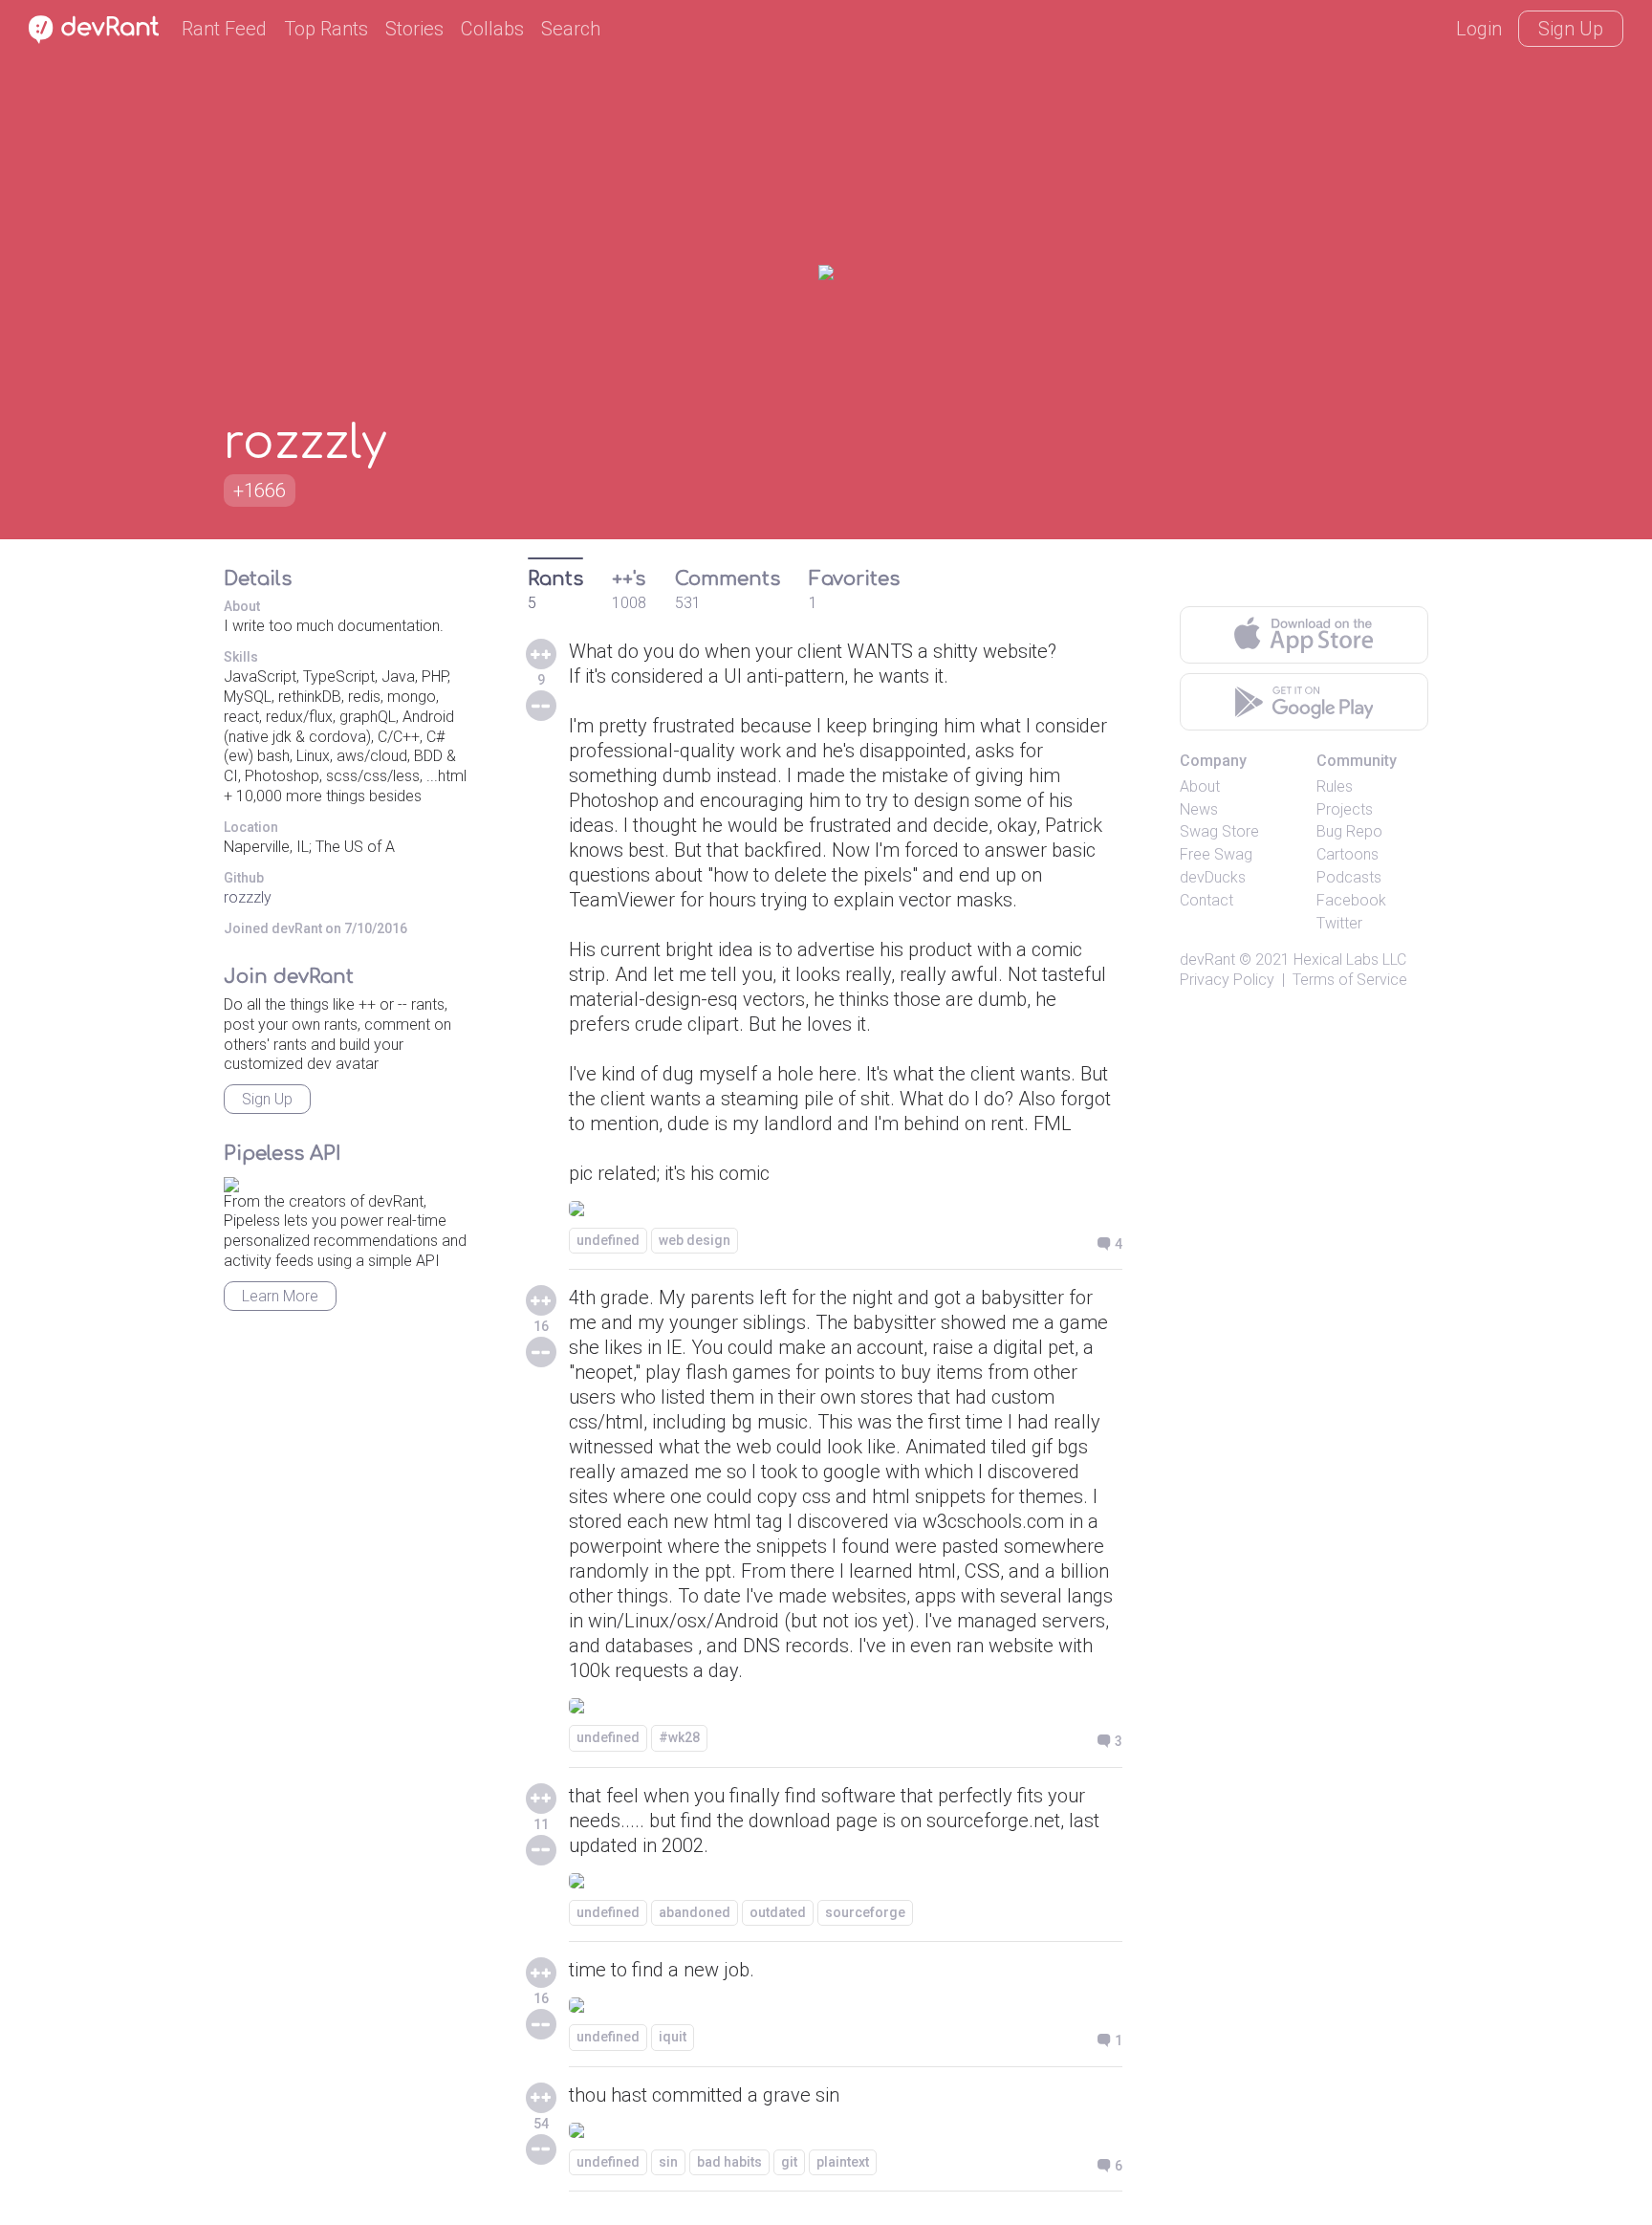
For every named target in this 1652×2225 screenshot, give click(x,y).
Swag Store (1219, 831)
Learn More (280, 1296)
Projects (1345, 809)
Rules (1335, 786)
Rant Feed (224, 29)
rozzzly (248, 897)
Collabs (492, 29)
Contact (1206, 900)
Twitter (1339, 923)
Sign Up (1571, 29)
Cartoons (1348, 854)
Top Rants (326, 29)
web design (695, 1240)
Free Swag (1216, 854)
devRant (1207, 960)
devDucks (1213, 877)
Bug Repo (1349, 831)
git (789, 2162)
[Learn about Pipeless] (231, 1181)
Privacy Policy (1227, 980)
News (1199, 809)
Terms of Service (1350, 980)
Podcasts (1349, 877)
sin (668, 2162)
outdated (778, 1912)
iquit (673, 2037)
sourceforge (865, 1912)
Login (1479, 29)
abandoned (695, 1912)
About (1200, 786)
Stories (414, 29)
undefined (608, 1240)
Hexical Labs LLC (1350, 960)
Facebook (1351, 900)
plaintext (843, 2162)
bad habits (729, 2162)
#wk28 (679, 1737)
